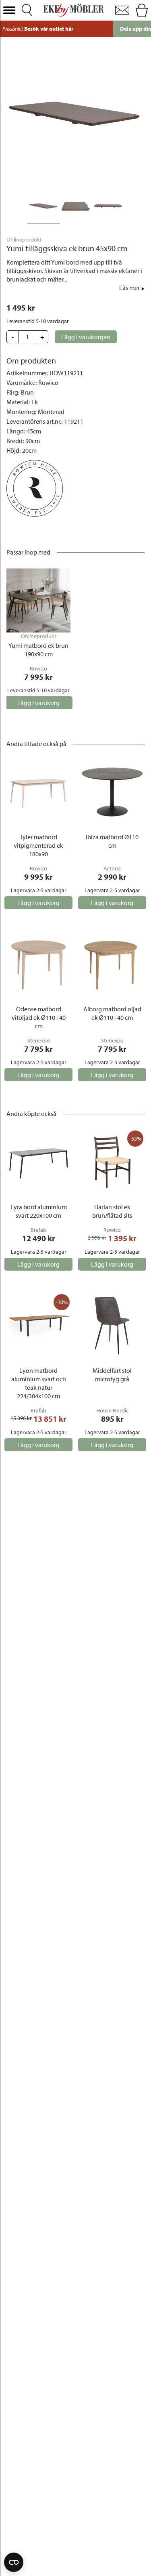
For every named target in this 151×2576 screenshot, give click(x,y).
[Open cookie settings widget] (14, 2562)
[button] (9, 10)
